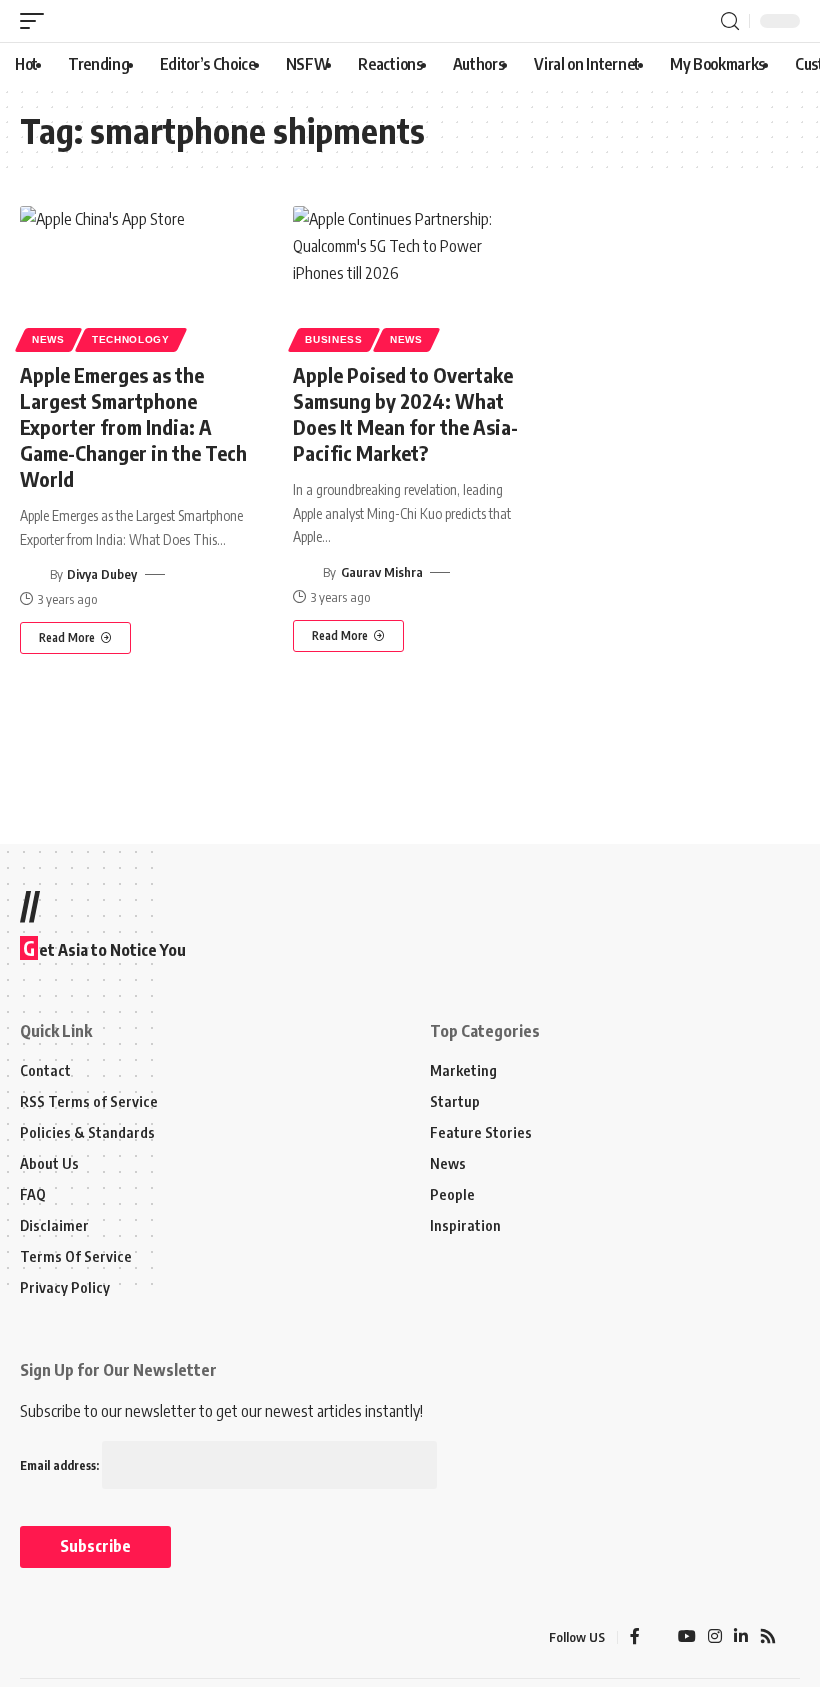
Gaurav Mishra (382, 572)
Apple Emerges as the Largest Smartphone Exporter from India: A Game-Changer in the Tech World (133, 426)
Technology (131, 339)
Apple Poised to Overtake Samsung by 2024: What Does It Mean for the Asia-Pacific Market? (405, 413)
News (48, 339)
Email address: (61, 1465)
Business (334, 339)
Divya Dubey (102, 574)
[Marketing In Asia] (64, 1638)
